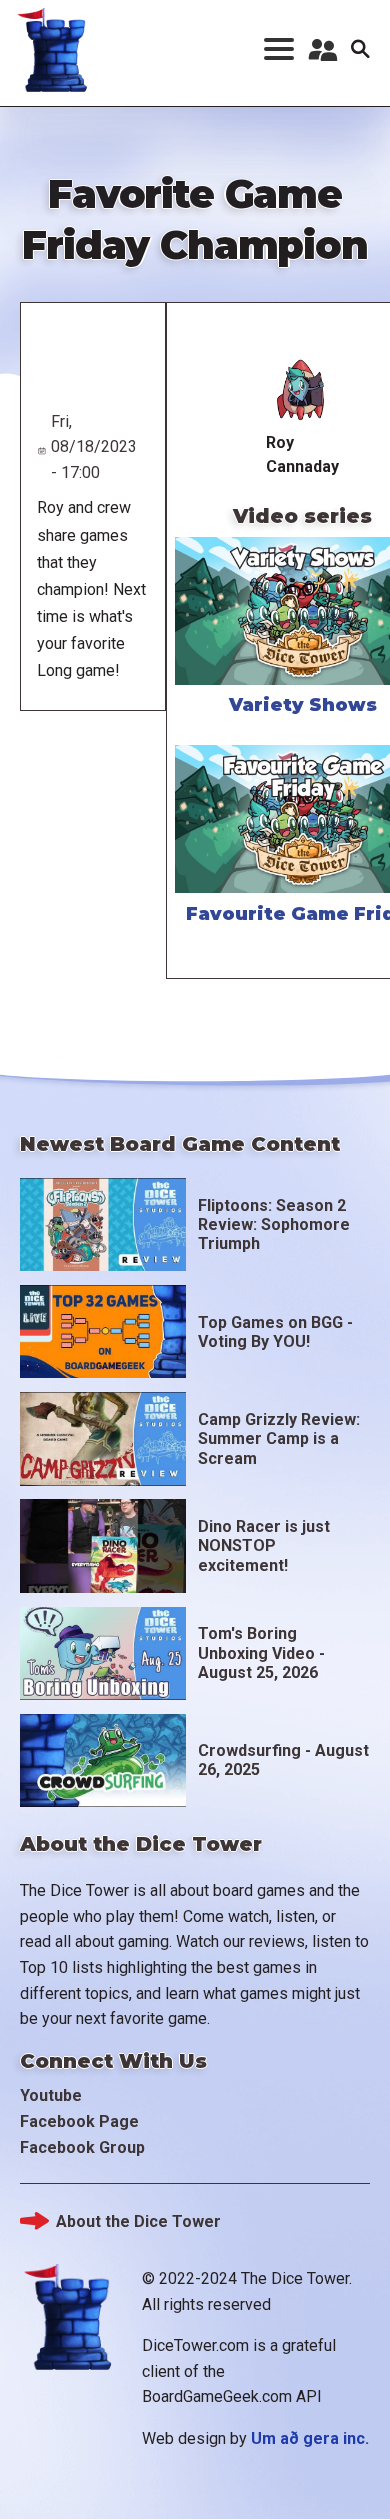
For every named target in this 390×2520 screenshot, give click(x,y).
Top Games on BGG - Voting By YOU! (275, 1332)
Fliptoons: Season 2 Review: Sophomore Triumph (274, 1224)
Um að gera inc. (310, 2438)
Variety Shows (303, 705)
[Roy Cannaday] (303, 389)
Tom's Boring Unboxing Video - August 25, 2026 (261, 1652)
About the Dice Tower (138, 2221)
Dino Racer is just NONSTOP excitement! (264, 1545)
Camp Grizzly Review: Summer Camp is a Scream (279, 1438)
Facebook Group (82, 2147)
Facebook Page (79, 2121)
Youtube (51, 2095)
